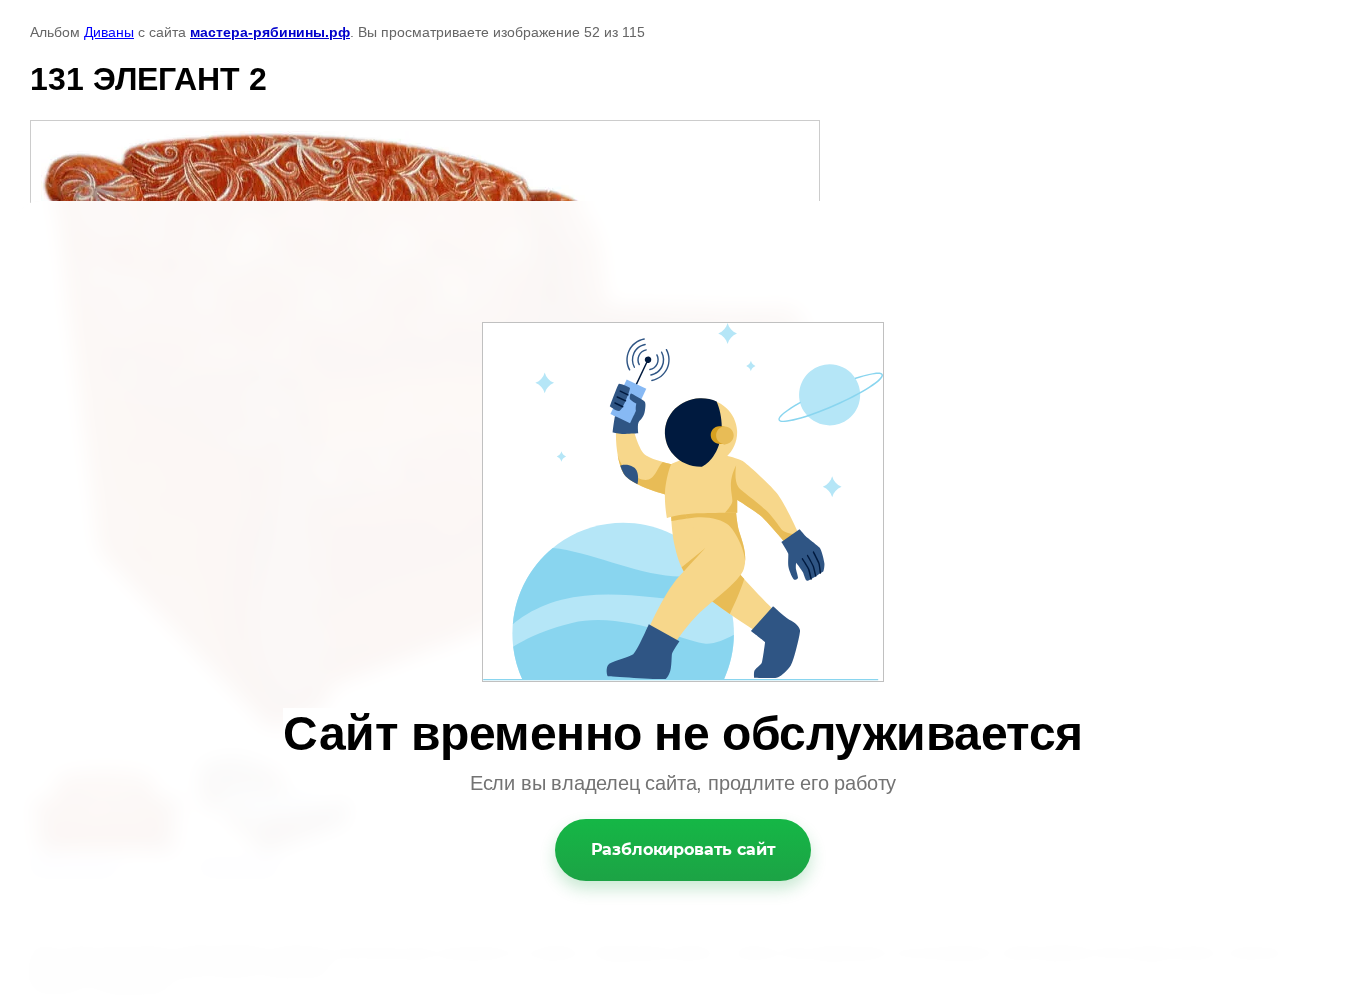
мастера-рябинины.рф (270, 32)
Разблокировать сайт (683, 849)
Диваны (109, 32)
